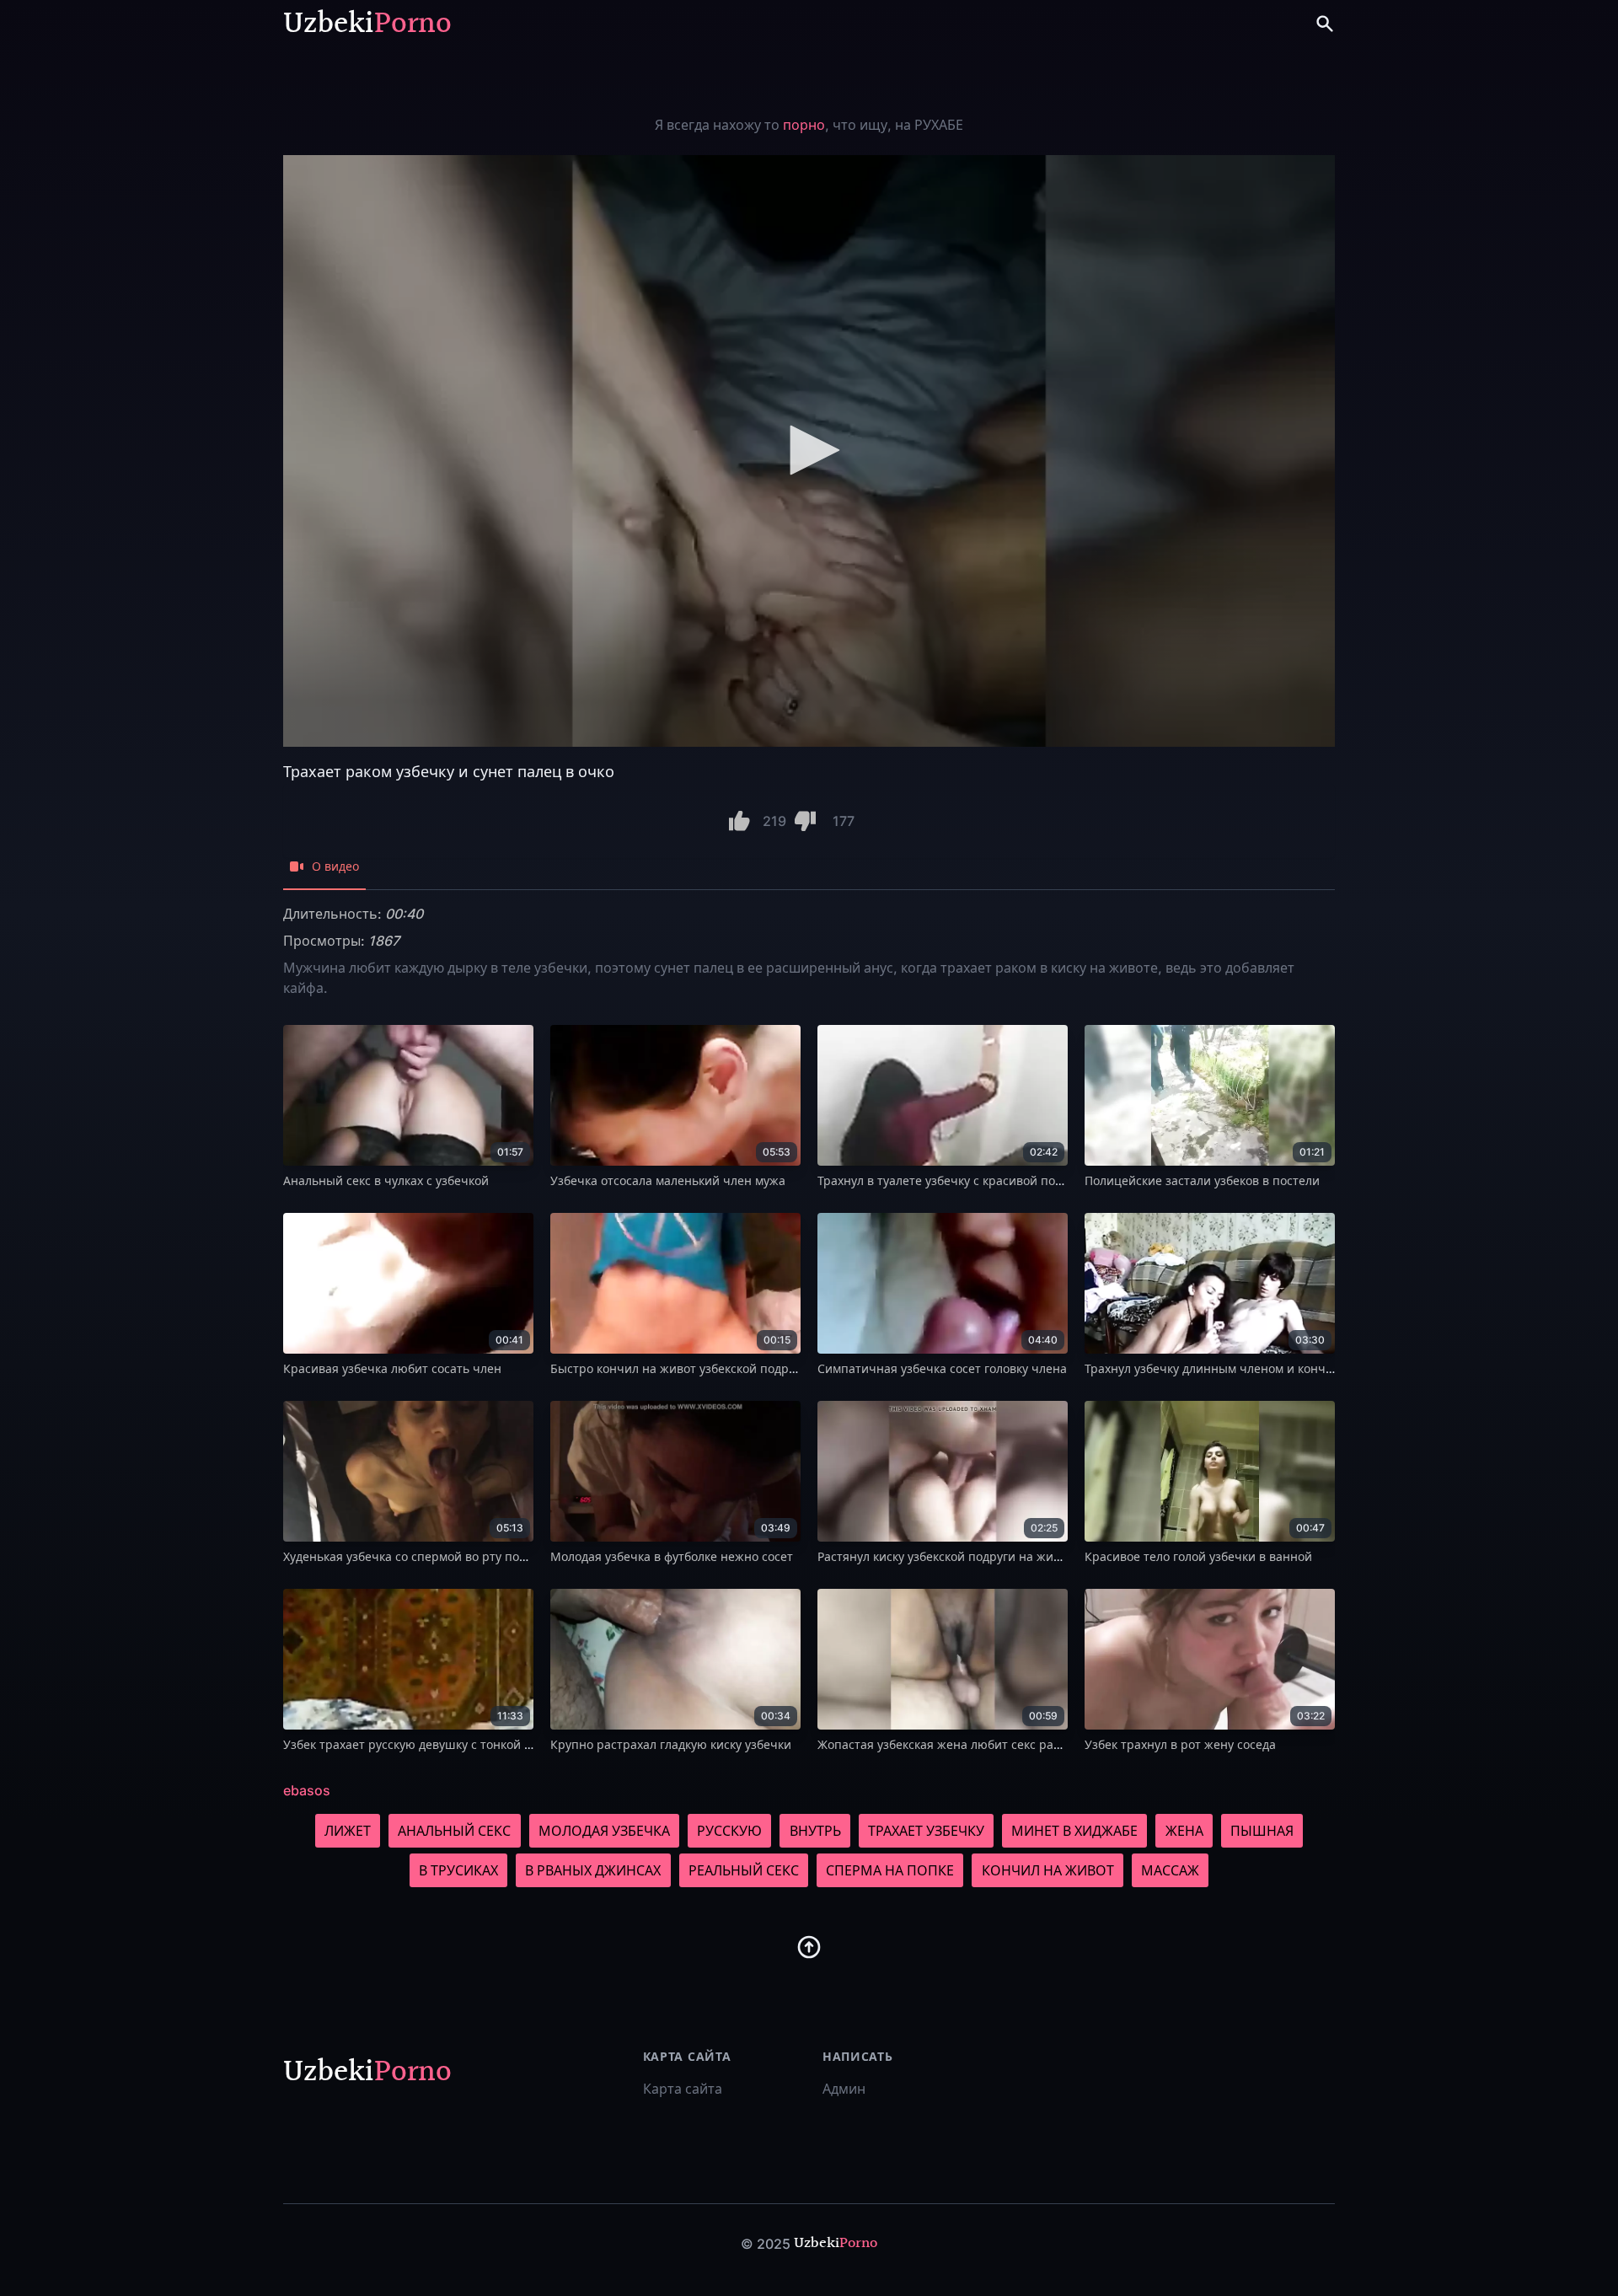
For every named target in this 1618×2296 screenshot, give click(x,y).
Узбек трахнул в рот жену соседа (1180, 1744)
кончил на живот (1048, 1870)
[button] (809, 450)
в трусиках (458, 1870)
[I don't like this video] (805, 821)
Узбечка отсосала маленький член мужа (668, 1180)
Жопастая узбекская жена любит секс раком (946, 1744)
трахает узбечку (926, 1831)
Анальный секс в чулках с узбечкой (386, 1180)
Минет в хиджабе (1074, 1831)
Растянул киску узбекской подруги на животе (948, 1556)
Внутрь (815, 1831)
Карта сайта (683, 2089)
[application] (809, 451)
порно (804, 125)
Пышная (1262, 1831)
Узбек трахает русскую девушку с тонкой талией (424, 1744)
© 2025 (766, 2244)
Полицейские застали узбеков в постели (1202, 1180)
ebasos (307, 1790)
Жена (1184, 1831)
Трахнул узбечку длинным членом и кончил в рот (1229, 1368)
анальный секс (454, 1831)
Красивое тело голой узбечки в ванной (1198, 1556)
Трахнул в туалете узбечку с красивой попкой (950, 1180)
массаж (1170, 1870)
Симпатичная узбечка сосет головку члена (942, 1368)
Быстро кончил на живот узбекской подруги (679, 1368)
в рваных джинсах (593, 1870)
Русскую (729, 1831)
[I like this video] (739, 821)
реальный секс (744, 1870)
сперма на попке (890, 1870)
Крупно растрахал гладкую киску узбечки (671, 1744)
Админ (844, 2089)
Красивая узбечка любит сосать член (392, 1368)
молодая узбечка (604, 1831)
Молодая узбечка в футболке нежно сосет (672, 1556)
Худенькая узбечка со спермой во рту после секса (428, 1556)
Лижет (348, 1831)
